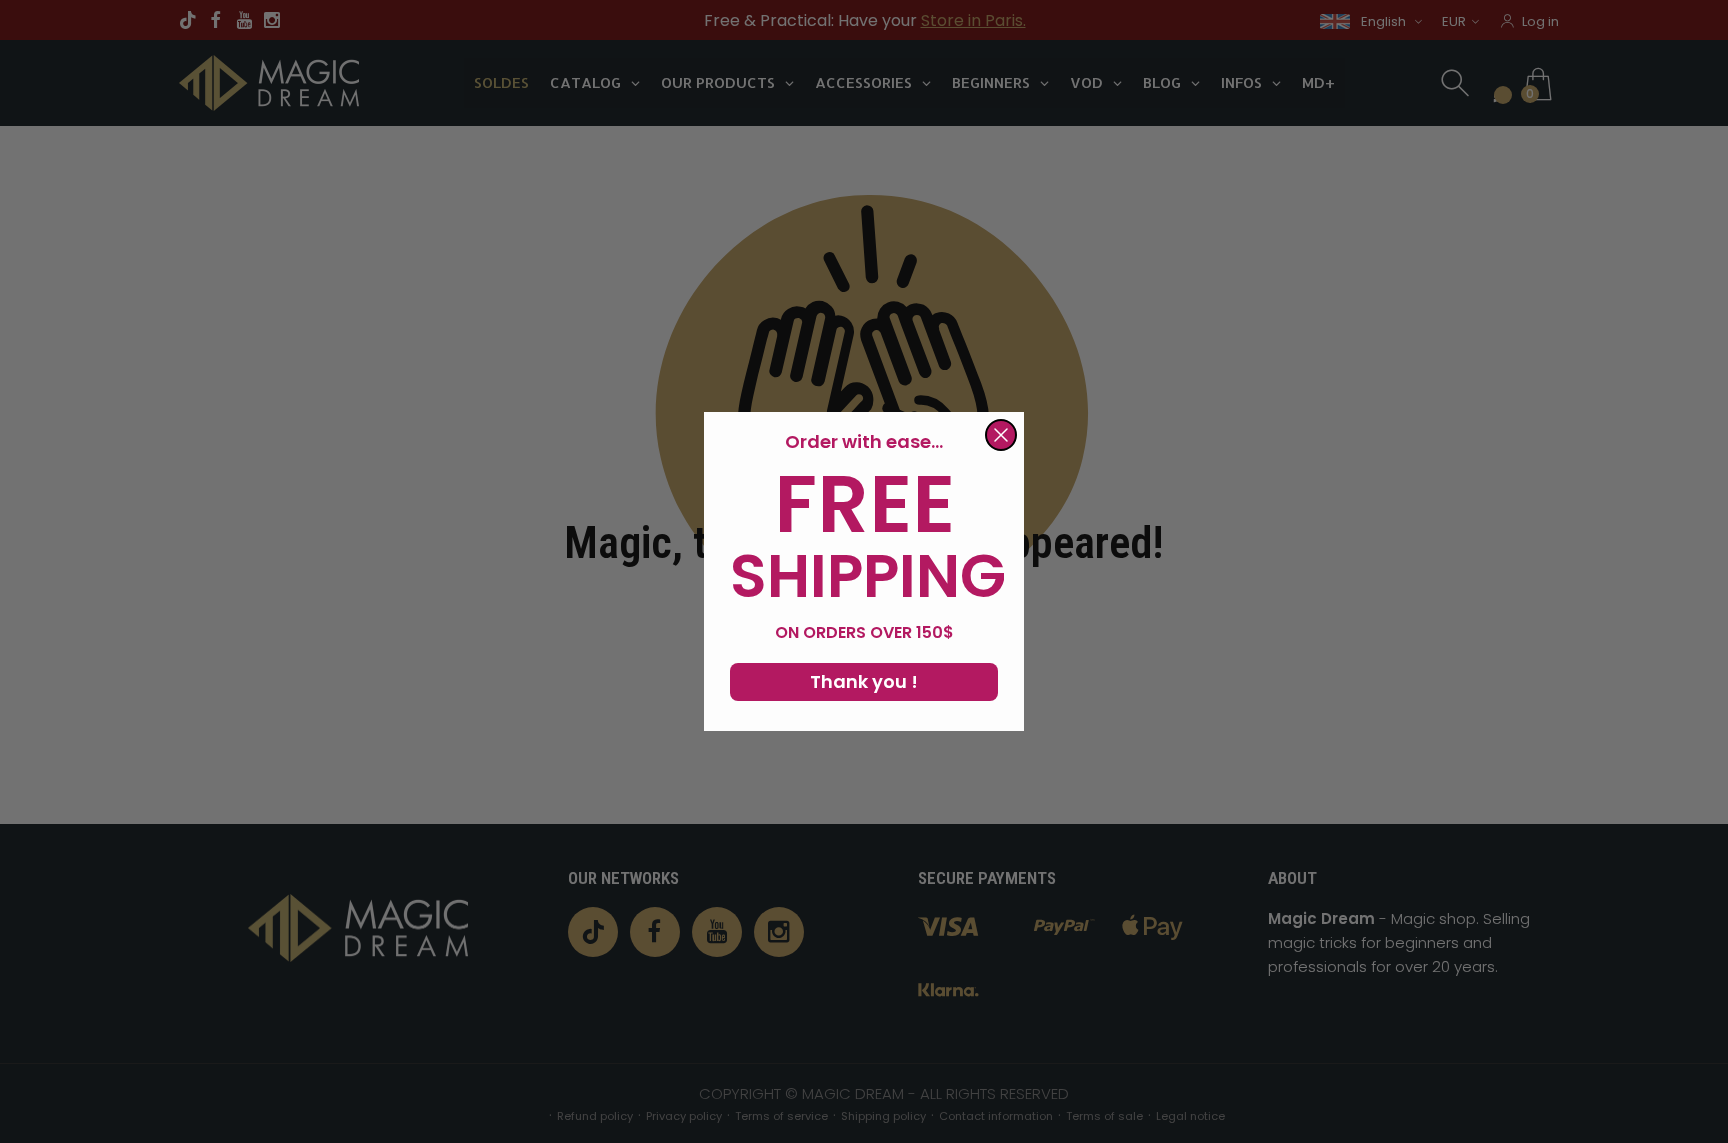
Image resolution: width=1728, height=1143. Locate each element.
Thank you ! (864, 681)
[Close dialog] (1001, 435)
